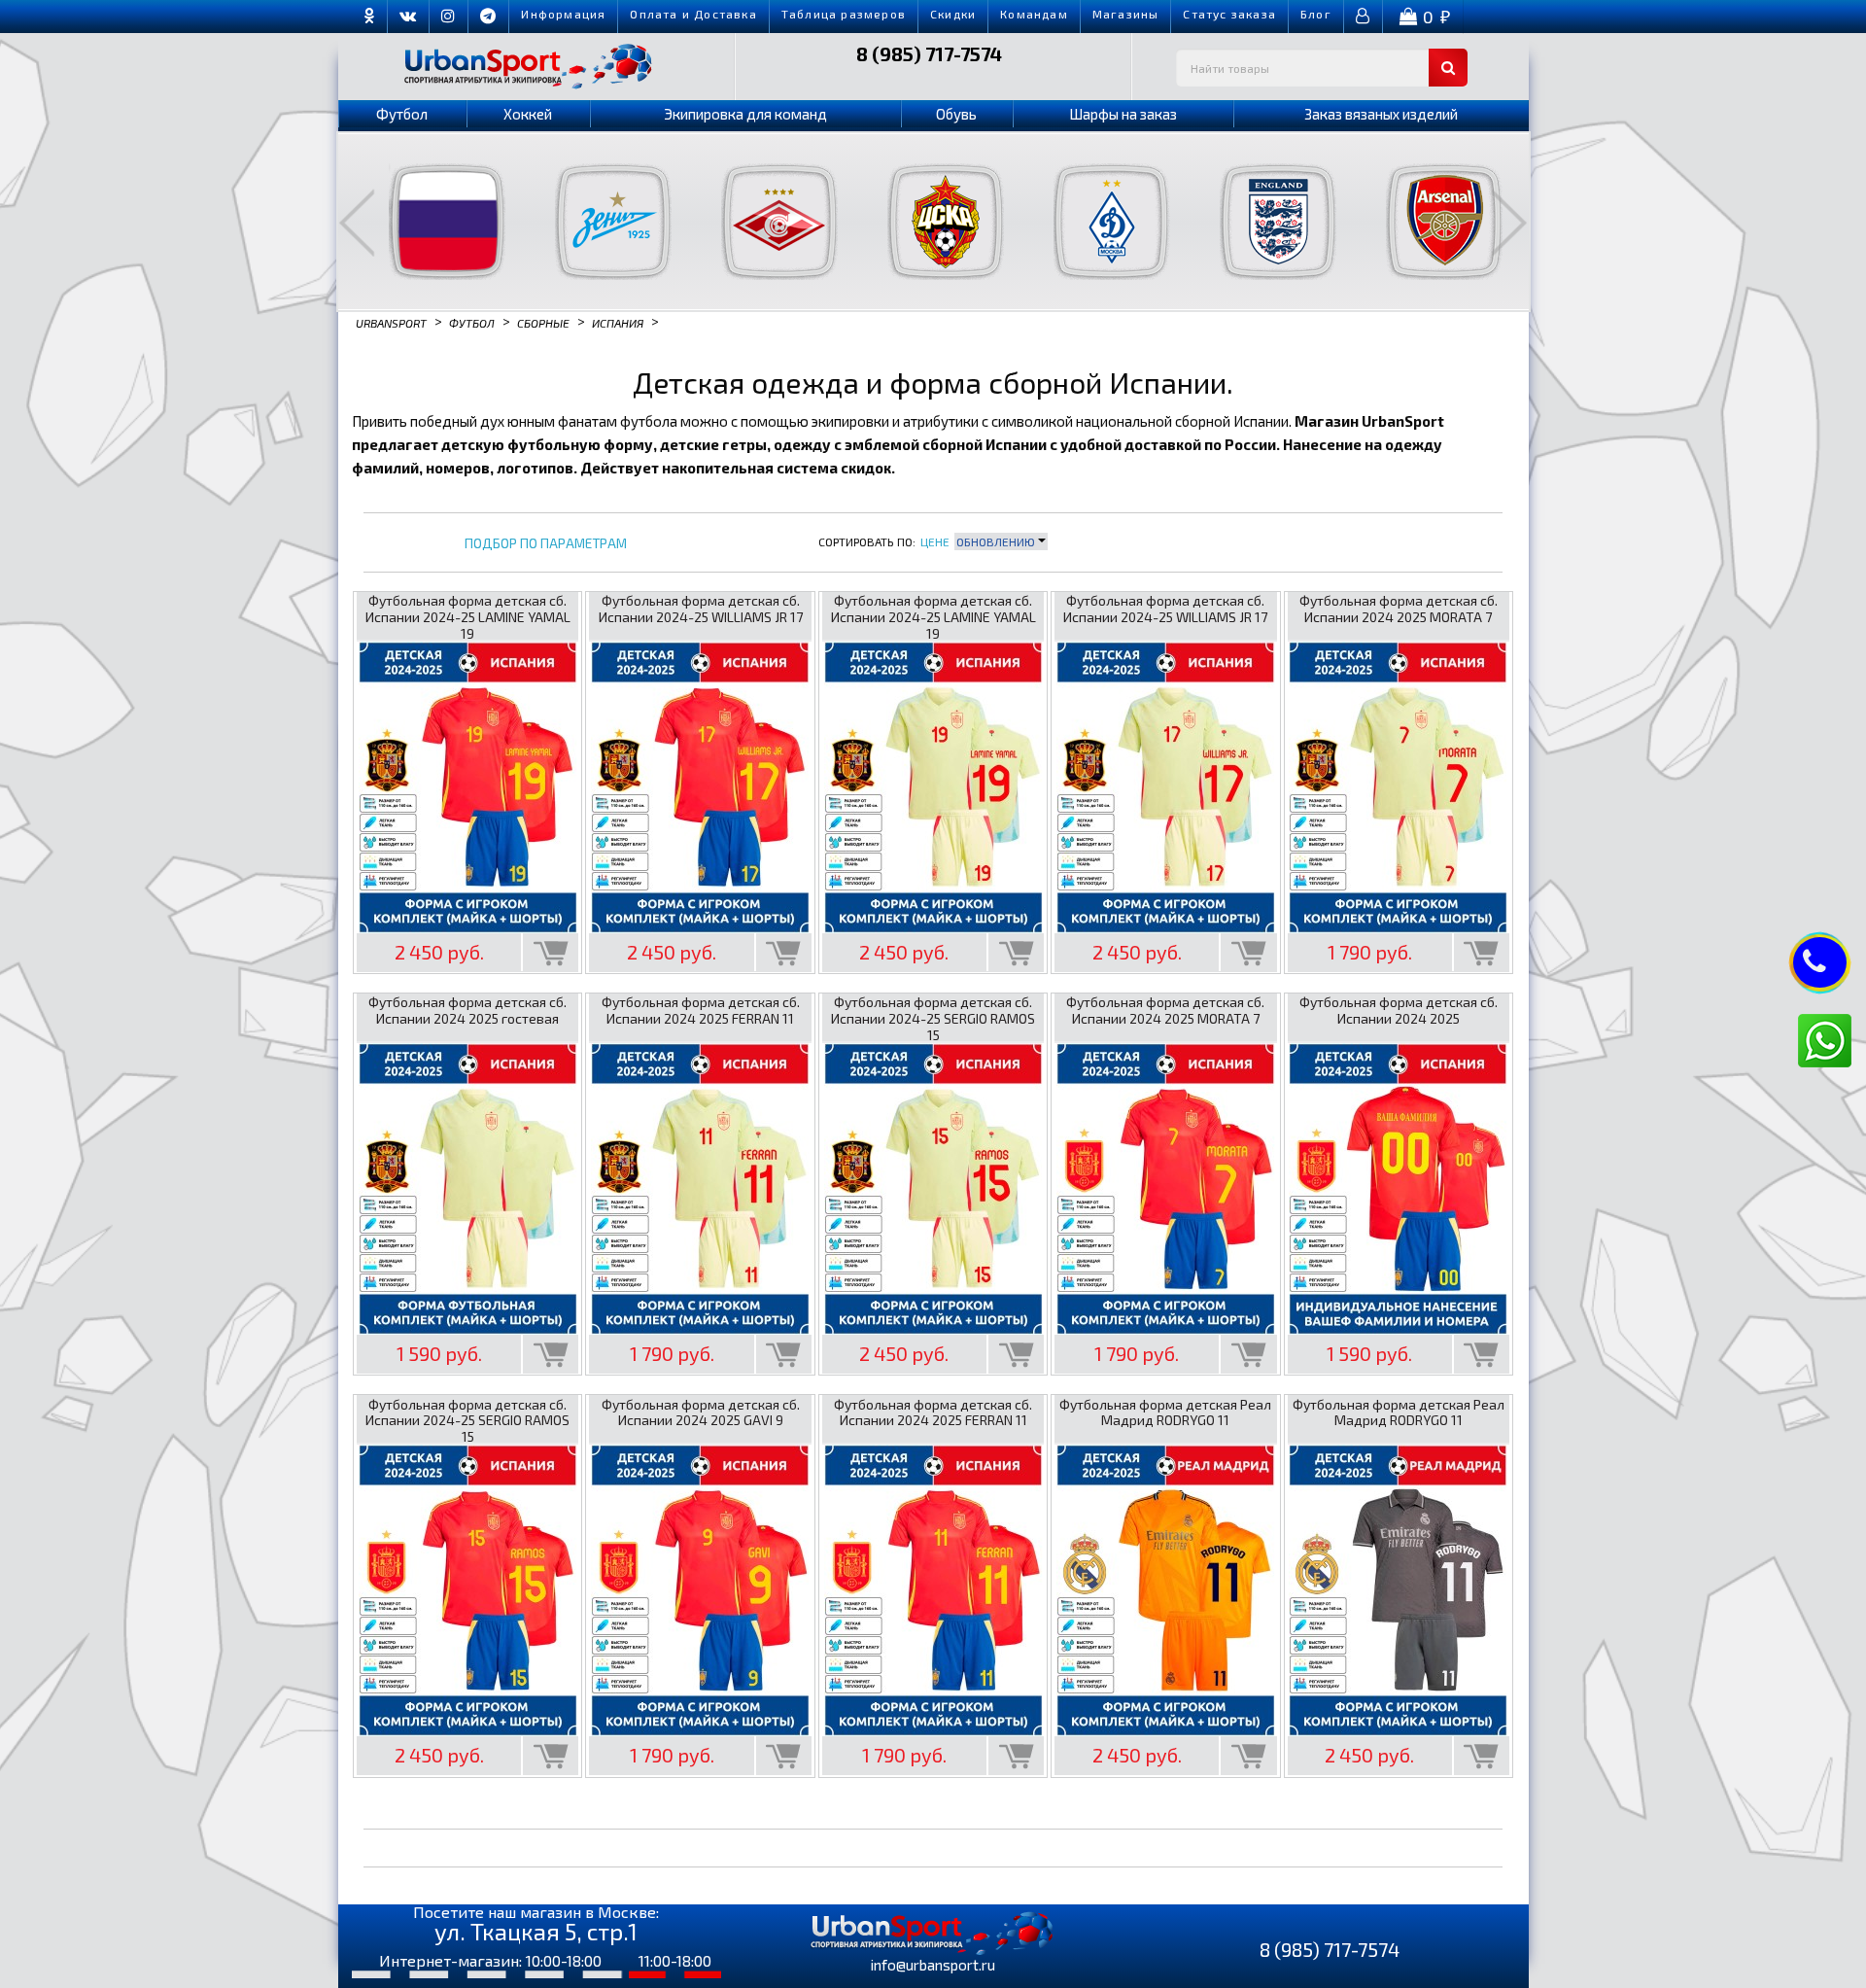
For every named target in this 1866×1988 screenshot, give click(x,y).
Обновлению (997, 541)
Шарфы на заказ (1123, 114)
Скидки (953, 14)
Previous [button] (357, 223)
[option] (435, 222)
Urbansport (391, 322)
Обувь (956, 114)
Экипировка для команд (745, 114)
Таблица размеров (844, 14)
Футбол (402, 114)
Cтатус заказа (1229, 14)
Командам (1034, 14)
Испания (618, 322)
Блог (1316, 14)
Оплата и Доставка (693, 14)
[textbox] (1322, 68)
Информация (563, 14)
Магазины (1126, 14)
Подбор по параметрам (546, 544)
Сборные (543, 322)
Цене (935, 541)
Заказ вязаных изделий (1381, 114)
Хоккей (528, 114)
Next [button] (1509, 223)
